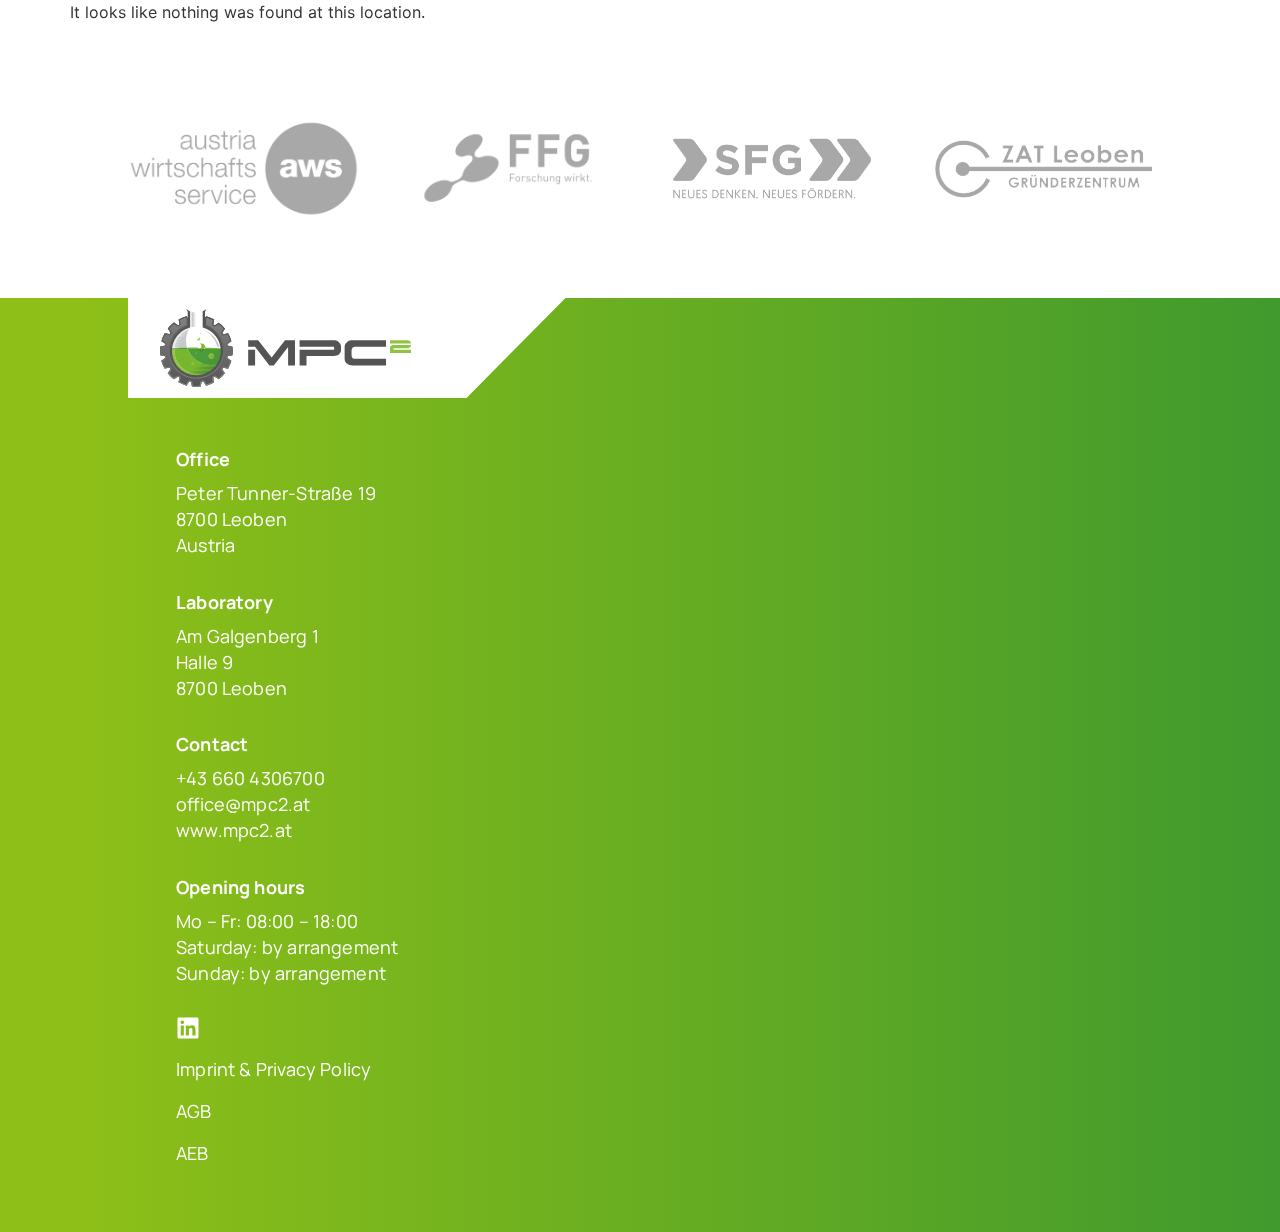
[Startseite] (285, 348)
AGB (194, 1111)
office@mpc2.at (243, 804)
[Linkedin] (188, 1028)
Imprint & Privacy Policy (273, 1069)
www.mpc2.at (234, 830)
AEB (192, 1153)
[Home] (209, 44)
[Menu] (1139, 44)
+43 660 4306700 (250, 778)
